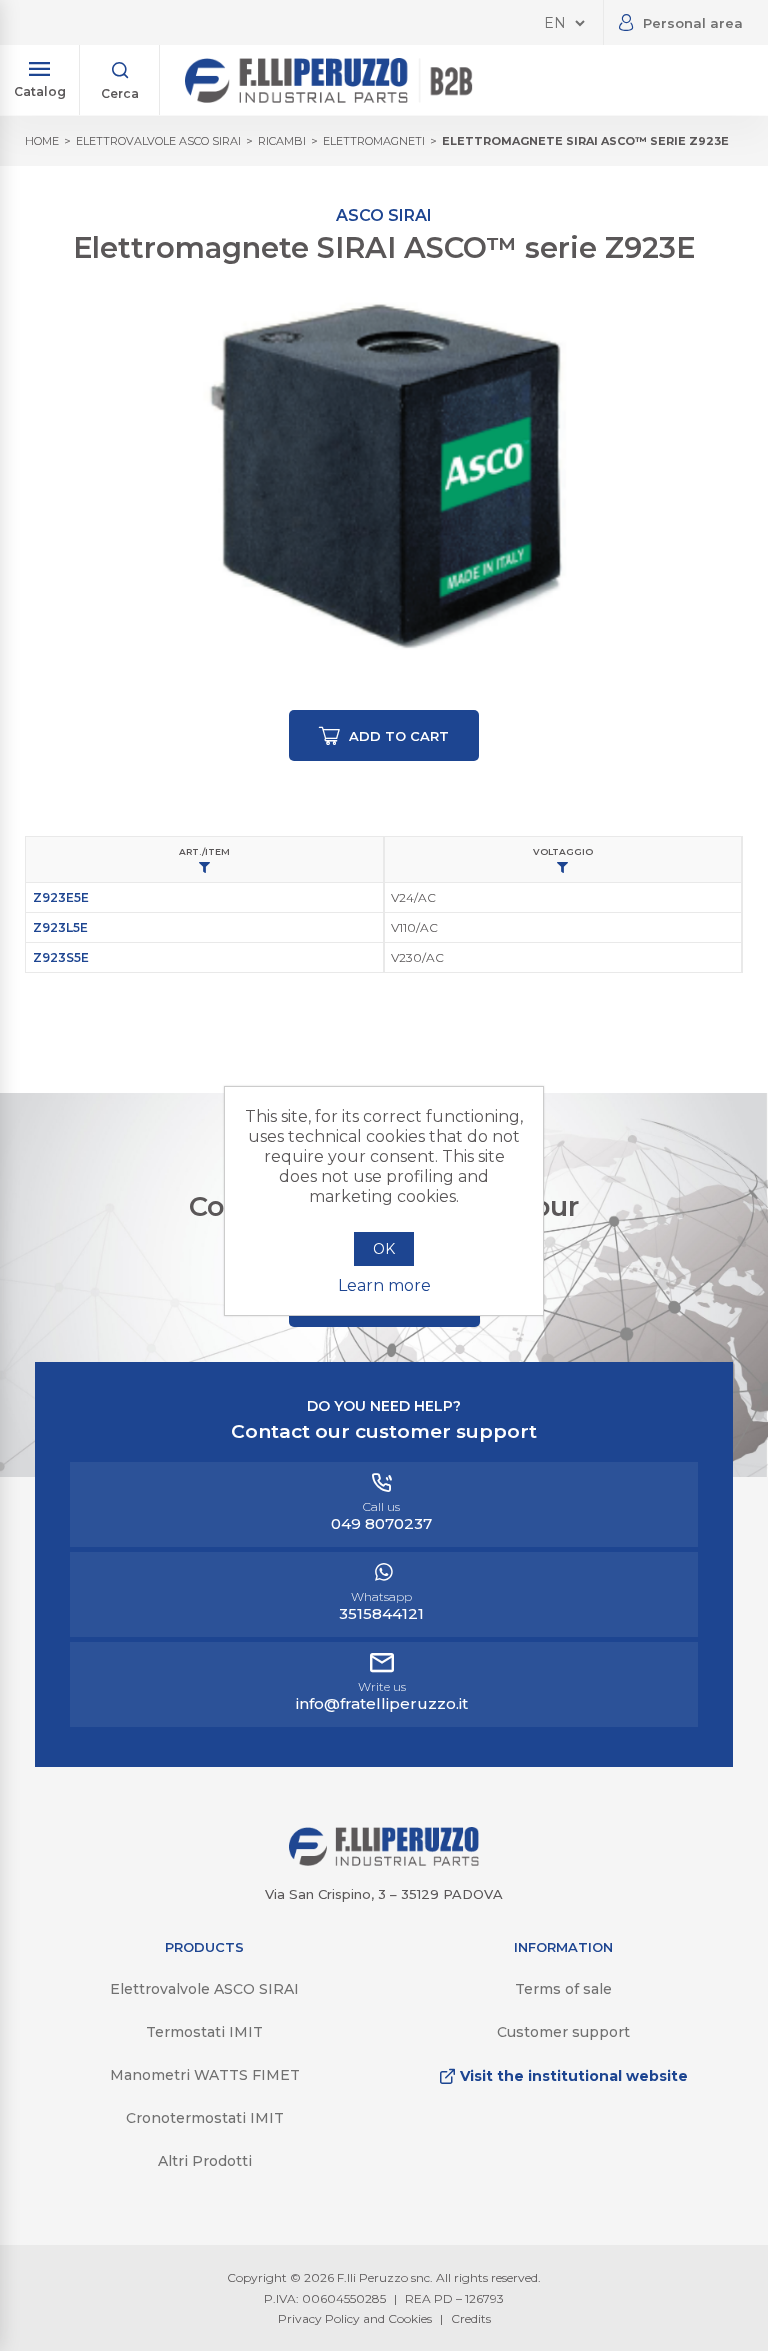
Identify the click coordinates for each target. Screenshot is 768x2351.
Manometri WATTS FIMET (205, 2075)
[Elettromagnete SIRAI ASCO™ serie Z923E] (384, 480)
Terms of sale (563, 1989)
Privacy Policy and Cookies (355, 2318)
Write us (382, 1696)
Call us (381, 1516)
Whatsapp (381, 1606)
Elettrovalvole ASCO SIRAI (204, 1989)
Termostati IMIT (204, 2032)
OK (384, 1249)
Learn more (384, 1285)
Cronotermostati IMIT (205, 2118)
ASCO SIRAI (384, 215)
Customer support (563, 2032)
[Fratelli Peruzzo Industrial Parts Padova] (384, 1860)
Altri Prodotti (205, 2161)
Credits (471, 2318)
